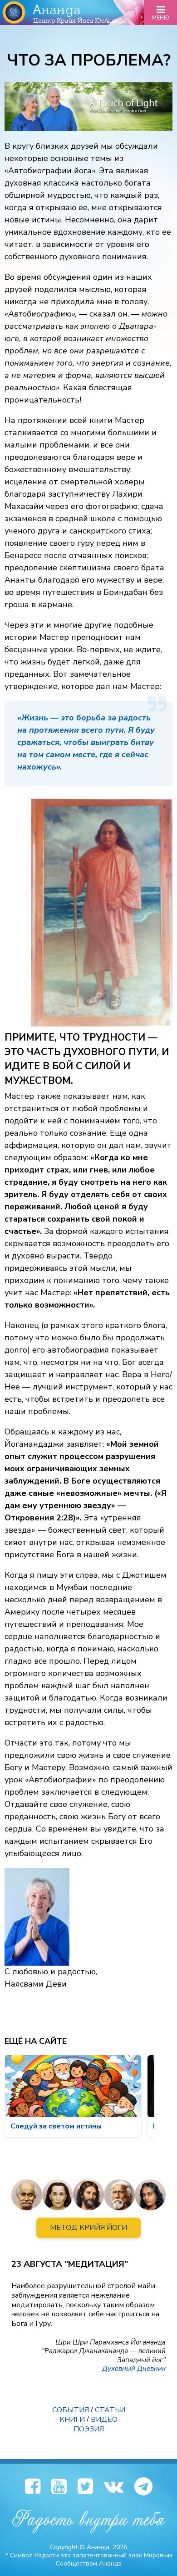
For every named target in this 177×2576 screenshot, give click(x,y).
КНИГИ (72, 2420)
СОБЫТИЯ (71, 2410)
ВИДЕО (104, 2420)
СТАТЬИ (110, 2410)
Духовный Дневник (134, 2369)
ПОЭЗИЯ (89, 2429)
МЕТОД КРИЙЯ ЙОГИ (88, 2228)
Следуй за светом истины (56, 2126)
